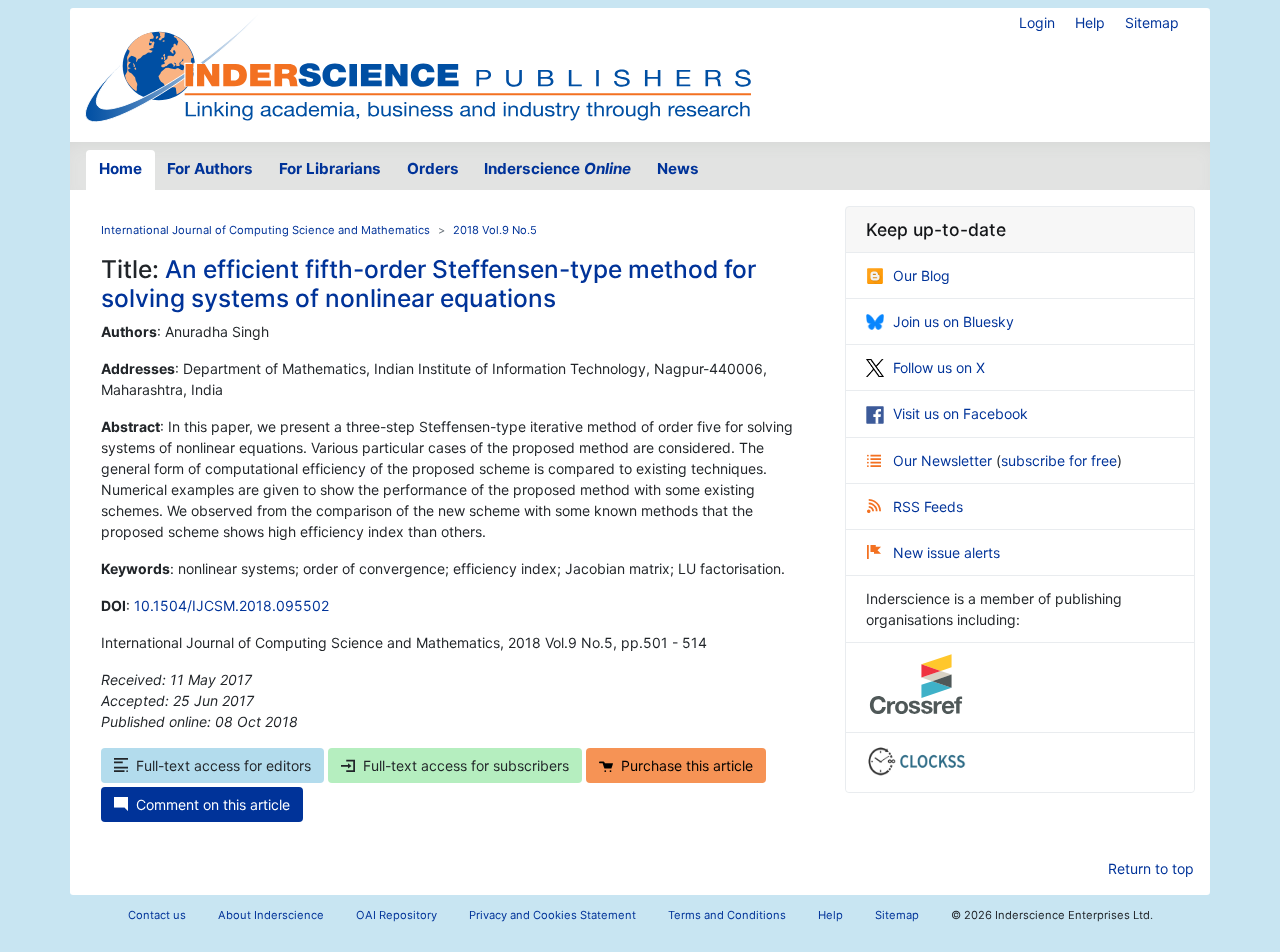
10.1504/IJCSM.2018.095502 (231, 605)
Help (1090, 22)
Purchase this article (687, 765)
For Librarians (330, 168)
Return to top (1151, 868)
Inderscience (557, 168)
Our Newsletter (944, 460)
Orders (433, 168)
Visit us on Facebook (960, 413)
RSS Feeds (928, 506)
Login (1037, 22)
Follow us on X (939, 367)
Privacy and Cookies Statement (552, 915)
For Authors (210, 168)
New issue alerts (946, 552)
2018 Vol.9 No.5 (495, 230)
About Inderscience (271, 915)
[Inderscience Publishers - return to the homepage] (418, 67)
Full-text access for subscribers (466, 765)
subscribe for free (1059, 460)
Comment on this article (213, 804)
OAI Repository (396, 915)
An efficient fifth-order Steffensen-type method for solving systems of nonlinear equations (428, 283)
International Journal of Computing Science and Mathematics (265, 230)
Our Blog (921, 275)
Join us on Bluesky (953, 321)
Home (120, 168)
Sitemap (1152, 22)
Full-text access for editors (223, 765)
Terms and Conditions (727, 915)
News (678, 168)
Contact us (157, 915)
